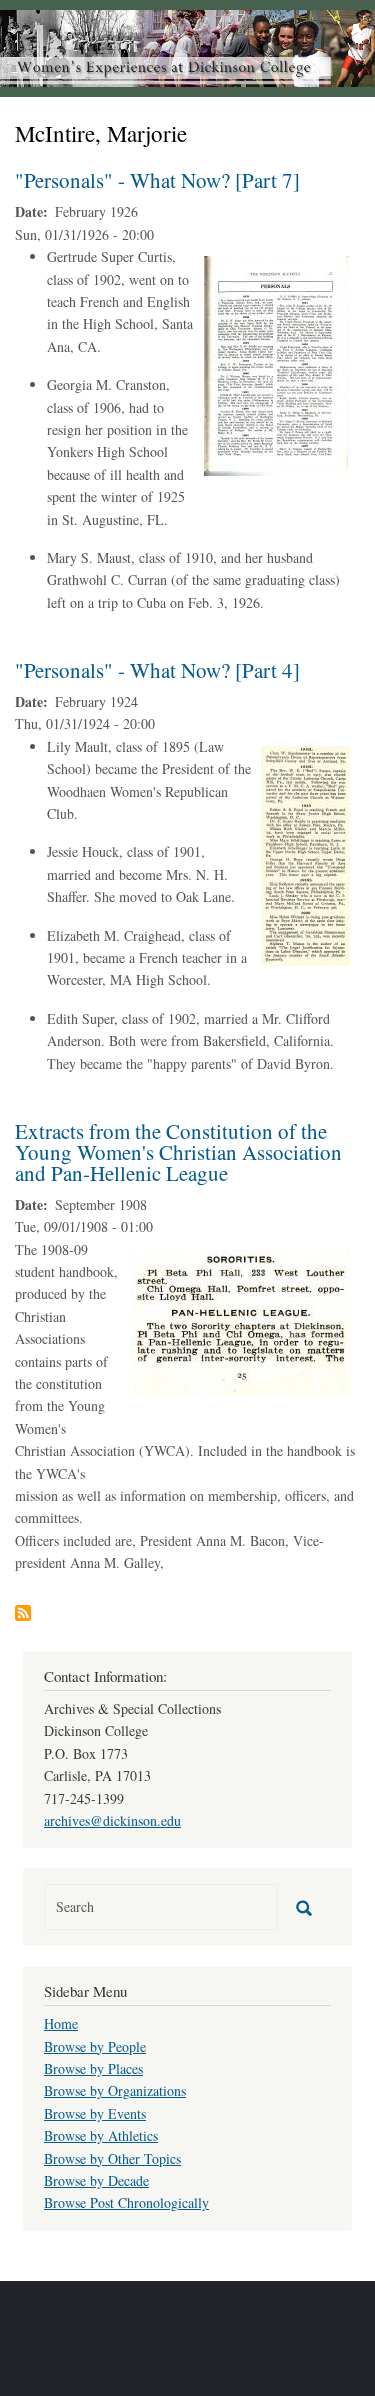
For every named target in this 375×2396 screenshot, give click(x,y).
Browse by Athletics (101, 2135)
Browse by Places (93, 2068)
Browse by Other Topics (112, 2158)
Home (61, 2023)
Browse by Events (95, 2113)
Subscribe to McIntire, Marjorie (23, 1613)
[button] (277, 363)
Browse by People (95, 2046)
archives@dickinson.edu (112, 1820)
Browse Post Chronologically (126, 2202)
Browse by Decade (96, 2180)
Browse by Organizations (115, 2090)
